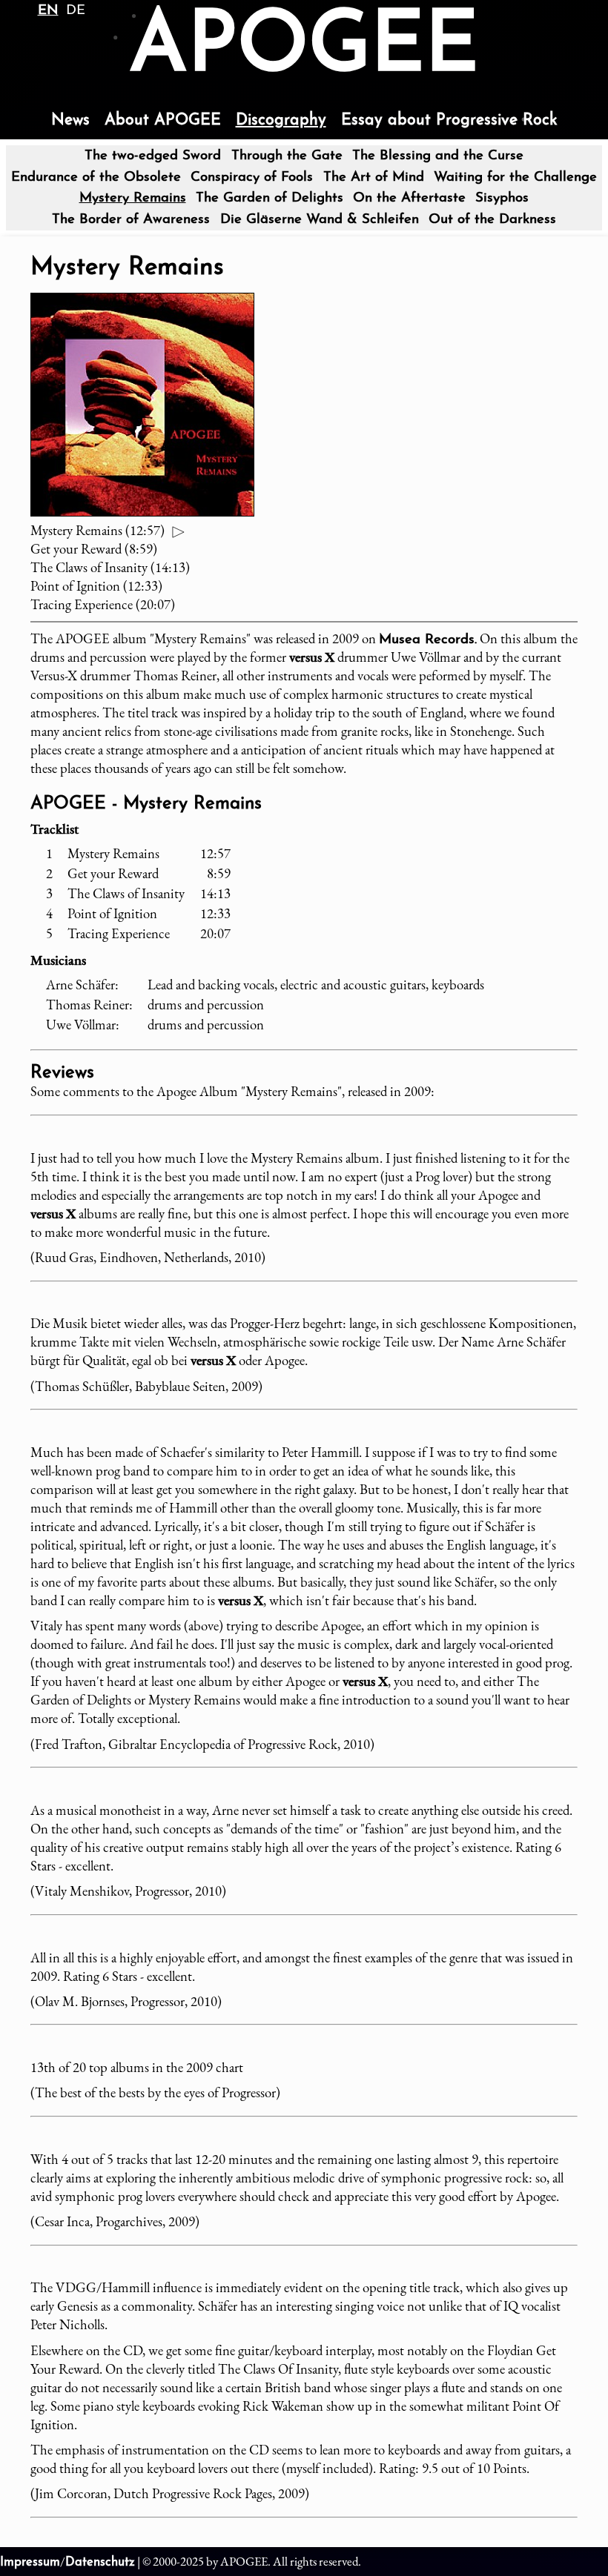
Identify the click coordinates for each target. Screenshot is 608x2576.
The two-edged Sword (153, 156)
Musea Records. (428, 640)
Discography (281, 120)
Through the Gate (287, 156)
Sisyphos (502, 198)
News (70, 120)
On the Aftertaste (409, 198)
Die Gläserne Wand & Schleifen (320, 220)
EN (48, 11)
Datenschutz (100, 2562)
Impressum (30, 2562)
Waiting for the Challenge (515, 177)
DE (76, 11)
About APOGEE (163, 120)
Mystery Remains (133, 198)
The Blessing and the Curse (438, 156)
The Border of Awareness (131, 220)
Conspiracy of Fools (252, 177)
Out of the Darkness (492, 220)
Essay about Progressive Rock (449, 120)
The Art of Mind (374, 177)
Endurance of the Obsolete (96, 177)
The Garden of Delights (270, 198)
